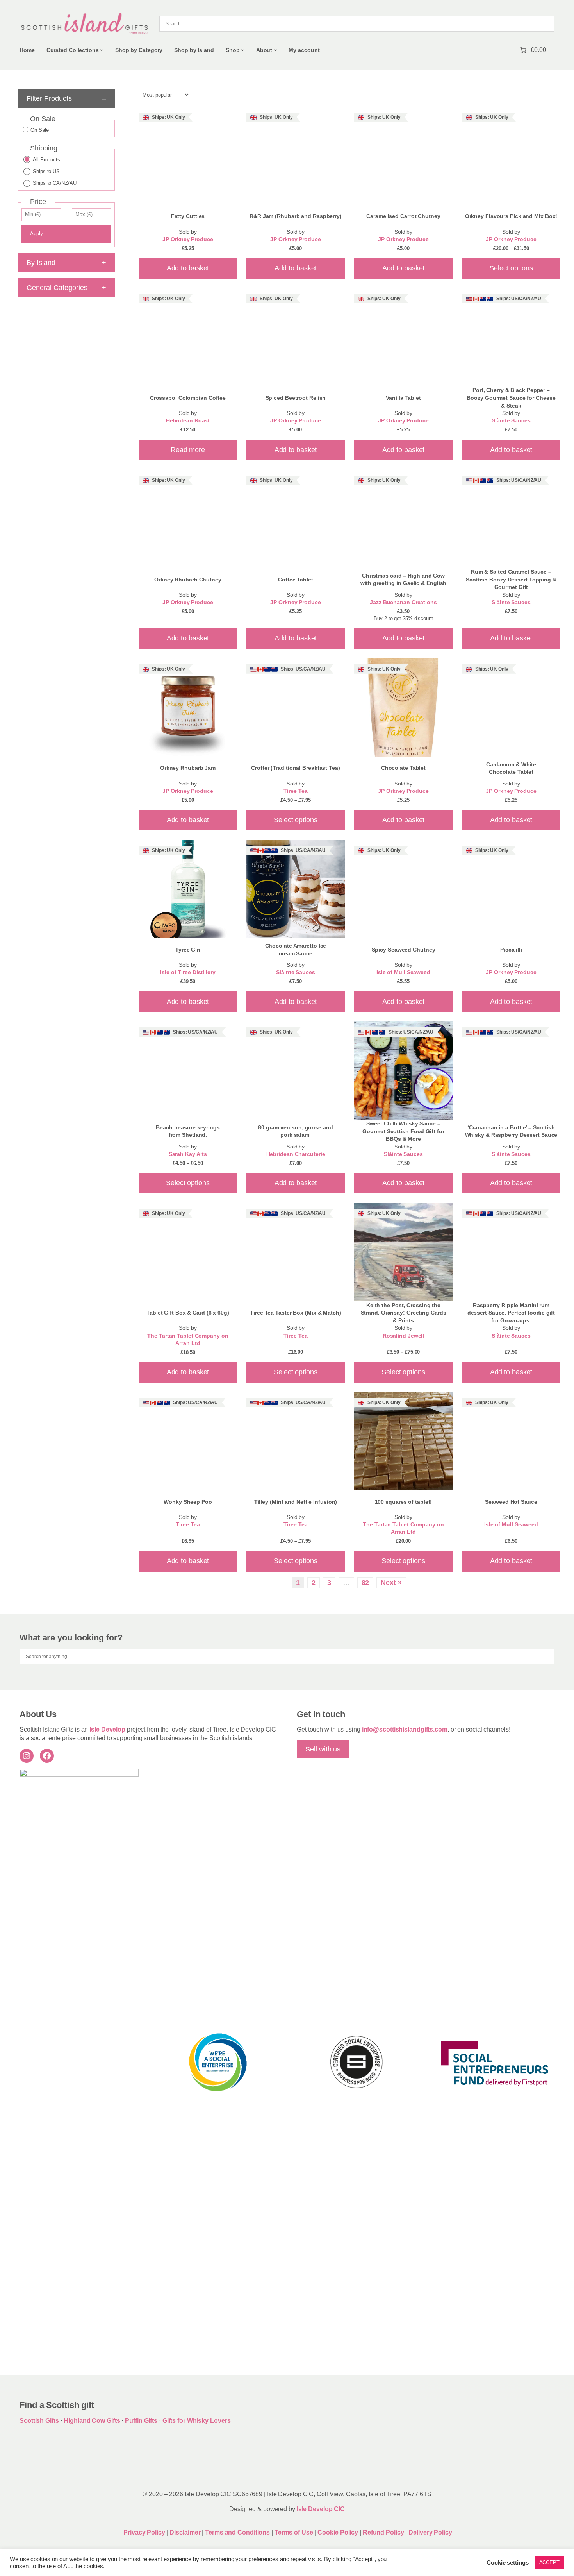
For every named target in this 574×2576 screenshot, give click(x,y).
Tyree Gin (188, 950)
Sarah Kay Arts (188, 1154)
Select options (511, 268)
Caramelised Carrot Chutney (403, 216)
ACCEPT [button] (549, 2563)
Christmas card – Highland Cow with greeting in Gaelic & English (404, 580)
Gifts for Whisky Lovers (197, 2421)
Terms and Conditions (238, 2532)
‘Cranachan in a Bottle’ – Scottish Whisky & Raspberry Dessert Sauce (511, 1131)
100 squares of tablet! (404, 1502)
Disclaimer (185, 2532)
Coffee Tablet (296, 580)
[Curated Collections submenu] (102, 50)
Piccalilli (511, 950)
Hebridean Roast (188, 421)
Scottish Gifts (39, 2421)
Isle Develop (107, 1729)
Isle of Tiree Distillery (188, 972)
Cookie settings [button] (508, 2563)
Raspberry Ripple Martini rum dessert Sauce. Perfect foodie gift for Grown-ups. (511, 1313)
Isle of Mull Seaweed (403, 972)
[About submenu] (275, 50)
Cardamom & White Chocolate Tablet (511, 768)
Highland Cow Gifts (92, 2421)
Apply (37, 233)
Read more (188, 450)
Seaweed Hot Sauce (511, 1502)
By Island (66, 263)
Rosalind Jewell (404, 1336)
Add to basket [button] (188, 268)
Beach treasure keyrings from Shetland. (188, 1131)
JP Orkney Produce (188, 239)
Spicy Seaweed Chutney (404, 950)
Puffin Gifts (141, 2421)
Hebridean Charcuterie (296, 1154)
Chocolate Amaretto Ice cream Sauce (296, 950)
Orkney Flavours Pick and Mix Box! (511, 216)
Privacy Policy (144, 2532)
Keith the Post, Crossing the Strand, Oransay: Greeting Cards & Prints (404, 1313)
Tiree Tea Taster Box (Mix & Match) (296, 1313)
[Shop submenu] (243, 50)
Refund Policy (384, 2532)
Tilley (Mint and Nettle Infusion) (296, 1502)
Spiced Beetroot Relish (296, 398)
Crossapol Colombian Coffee (188, 398)
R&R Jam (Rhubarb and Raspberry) (296, 216)
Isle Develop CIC (321, 2509)
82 (365, 1583)
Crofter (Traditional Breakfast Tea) (296, 768)
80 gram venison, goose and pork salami (295, 1131)
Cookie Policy (339, 2532)
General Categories (66, 288)
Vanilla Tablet (403, 398)
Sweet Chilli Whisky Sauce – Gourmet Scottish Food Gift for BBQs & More (403, 1131)
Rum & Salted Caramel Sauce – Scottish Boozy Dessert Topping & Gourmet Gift (511, 579)
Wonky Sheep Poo (188, 1502)
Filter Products (66, 98)
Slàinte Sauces (511, 421)
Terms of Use (294, 2532)
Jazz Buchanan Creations (403, 602)
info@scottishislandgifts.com (405, 1729)
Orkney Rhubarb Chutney (188, 580)
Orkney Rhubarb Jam (188, 768)
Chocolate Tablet (403, 768)
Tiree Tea (295, 791)
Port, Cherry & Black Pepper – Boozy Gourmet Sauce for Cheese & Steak (511, 398)
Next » (391, 1583)
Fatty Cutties (188, 216)
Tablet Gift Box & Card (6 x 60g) (188, 1313)
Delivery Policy (430, 2532)
